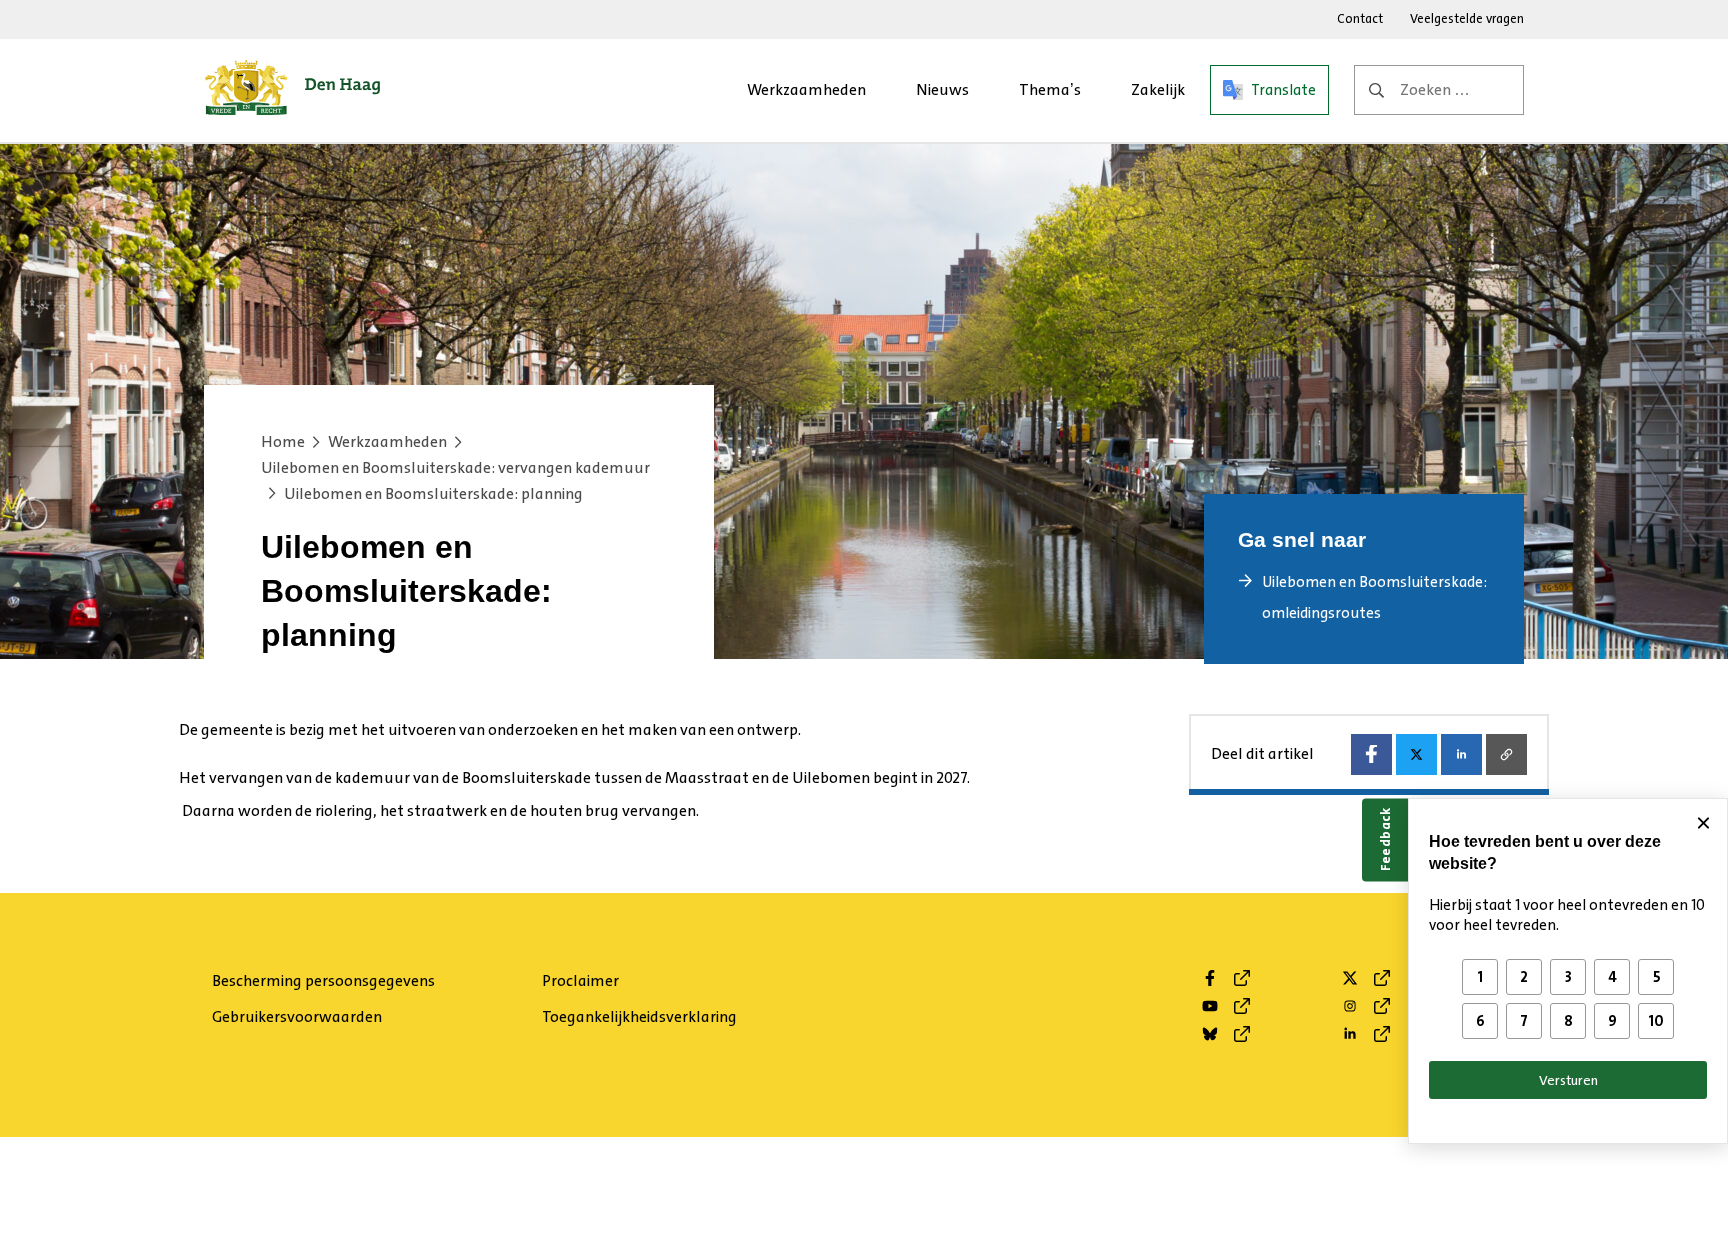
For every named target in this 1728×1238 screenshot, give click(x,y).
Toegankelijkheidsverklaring (639, 1016)
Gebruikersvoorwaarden (297, 1016)
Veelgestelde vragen (1467, 18)
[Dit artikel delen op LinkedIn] (1461, 754)
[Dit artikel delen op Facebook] (1371, 754)
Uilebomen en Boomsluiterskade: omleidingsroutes (1374, 597)
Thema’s (1050, 89)
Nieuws (942, 89)
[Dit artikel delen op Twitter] (1416, 754)
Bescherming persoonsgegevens (323, 980)
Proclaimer (580, 980)
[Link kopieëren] (1506, 754)
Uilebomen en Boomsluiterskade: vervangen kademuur (455, 467)
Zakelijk (1158, 89)
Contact (1360, 18)
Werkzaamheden (806, 89)
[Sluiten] (1703, 823)
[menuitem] (806, 90)
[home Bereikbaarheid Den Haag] (292, 90)
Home (283, 441)
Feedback (1385, 839)
